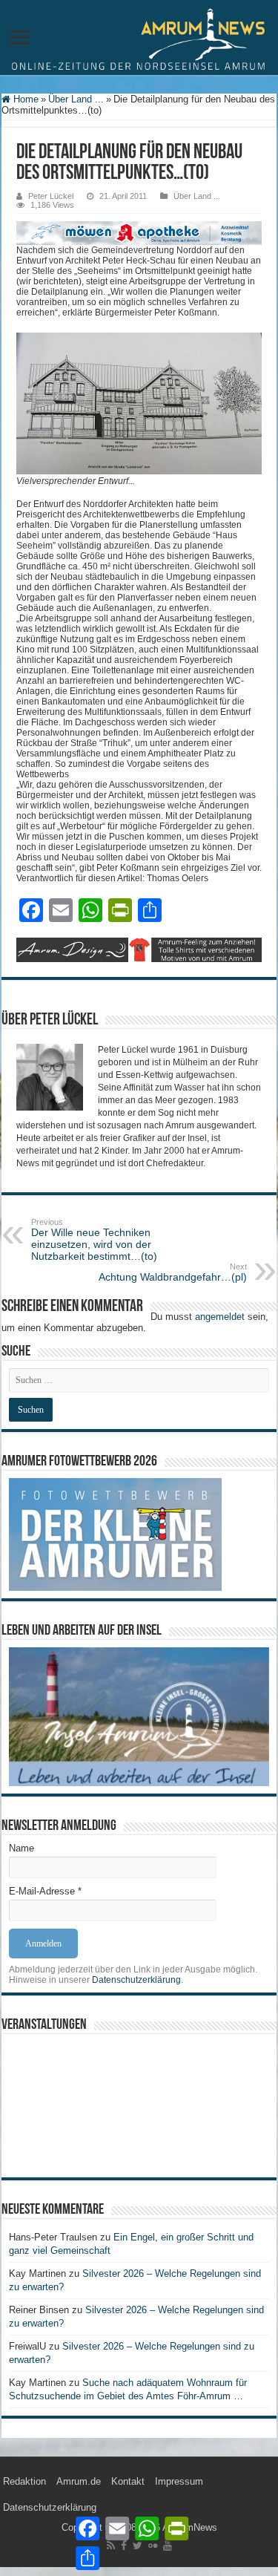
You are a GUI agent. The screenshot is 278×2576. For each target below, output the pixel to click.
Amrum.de (79, 2481)
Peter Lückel (51, 196)
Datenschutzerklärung (136, 1980)
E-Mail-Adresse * (45, 1891)
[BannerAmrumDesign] (139, 949)
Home (24, 99)
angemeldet (220, 1317)
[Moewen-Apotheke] (139, 232)
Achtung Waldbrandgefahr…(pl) (173, 1272)
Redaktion (24, 2481)
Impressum (179, 2481)
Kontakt (128, 2481)
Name (21, 1848)
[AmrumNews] (139, 39)
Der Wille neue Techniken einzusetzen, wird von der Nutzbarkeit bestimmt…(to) (94, 1240)
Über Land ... (76, 99)
